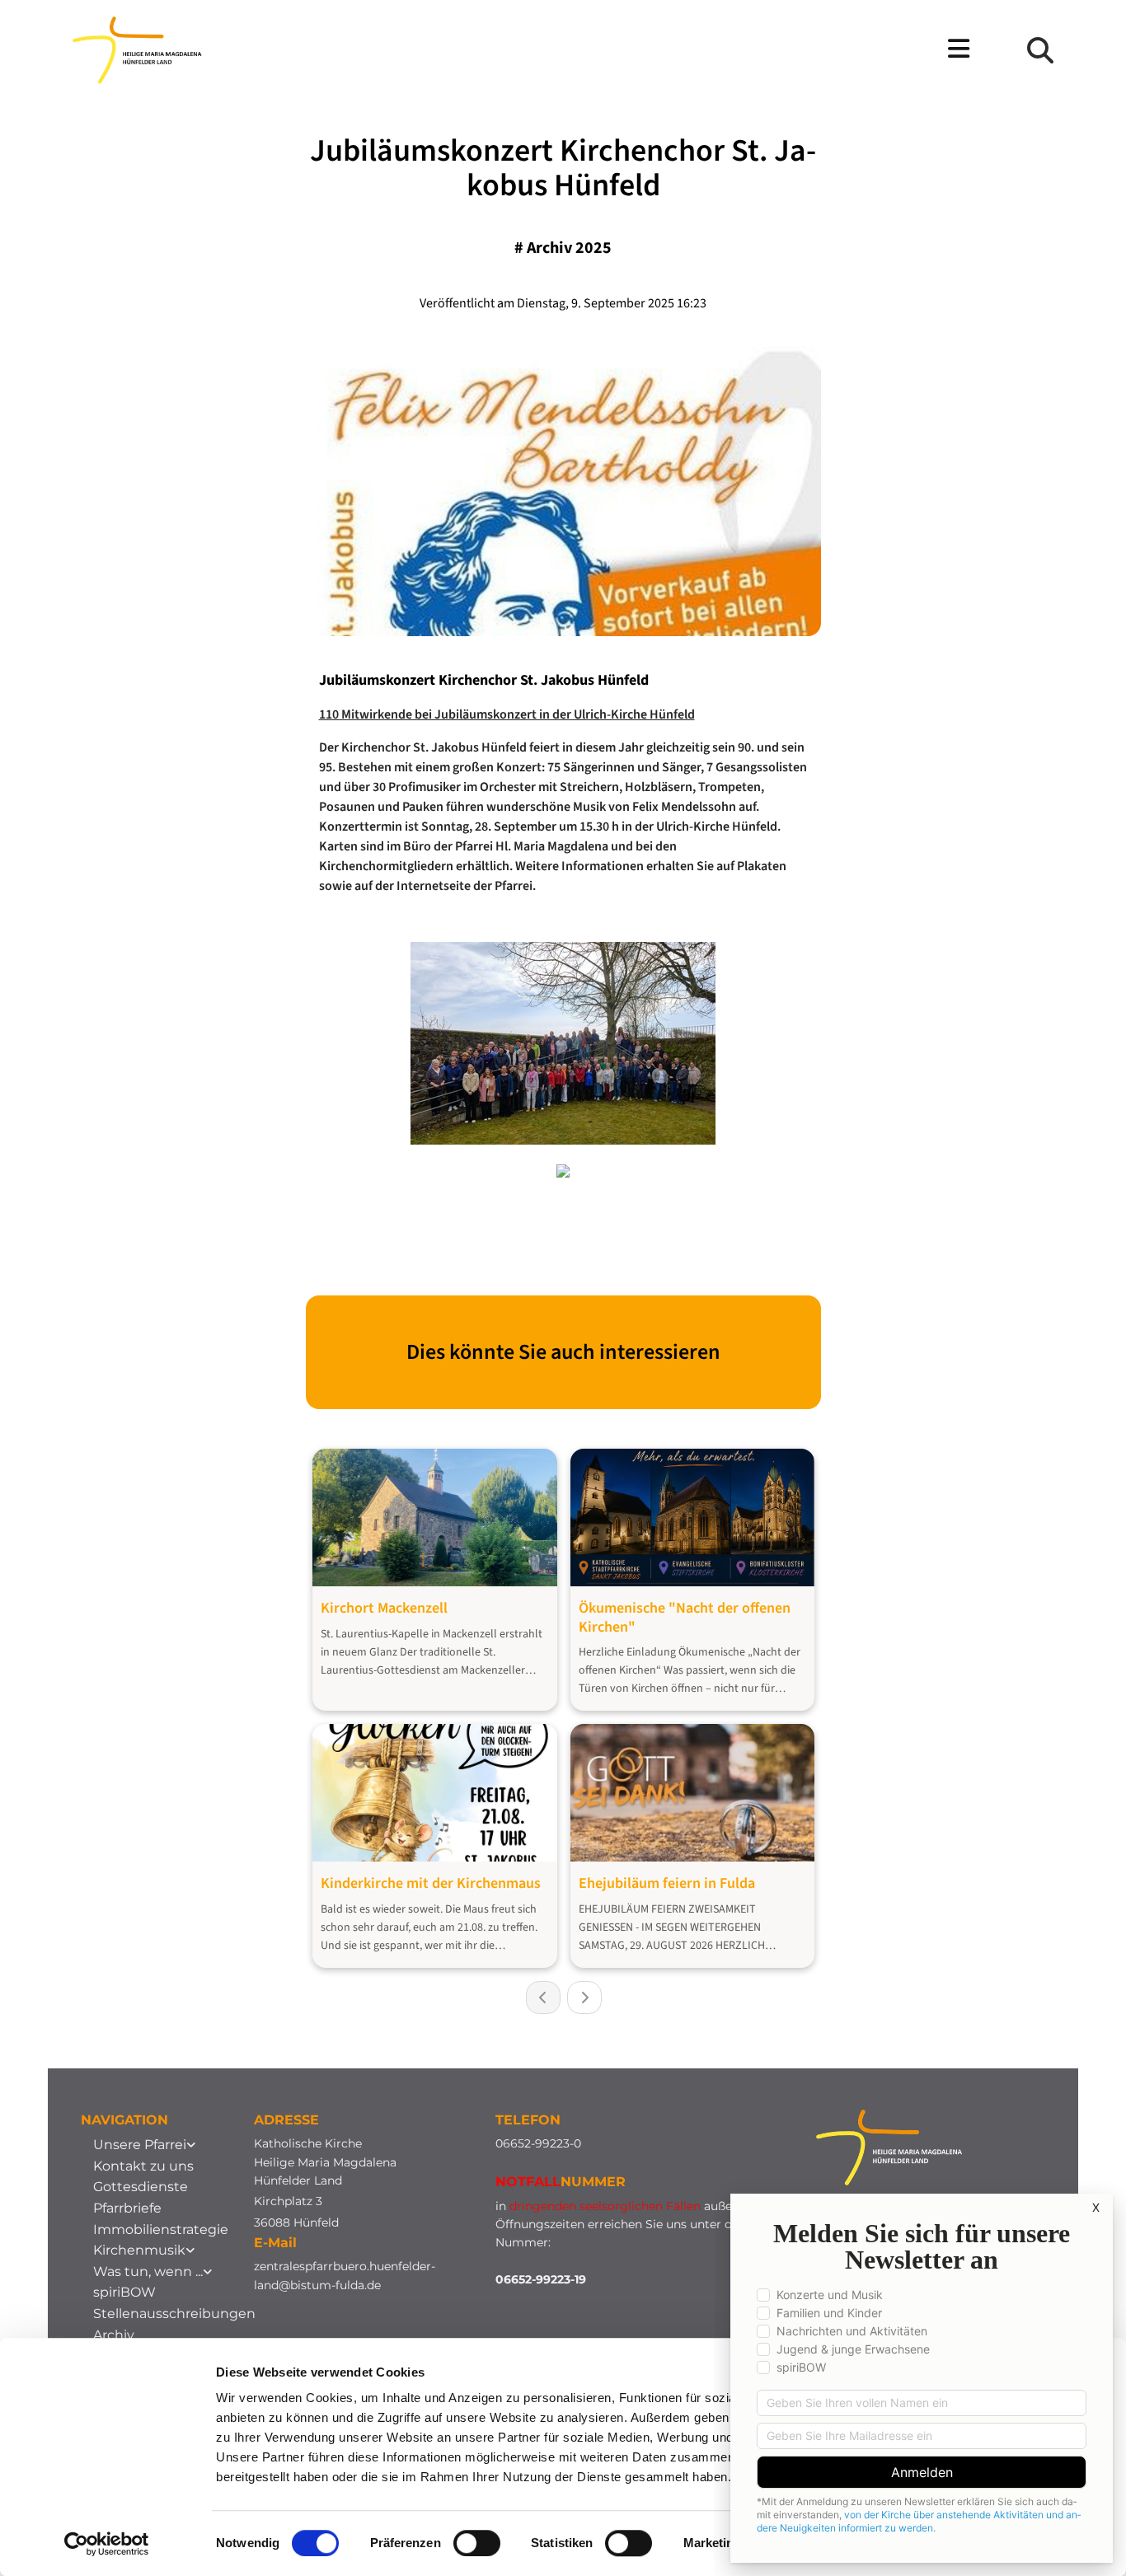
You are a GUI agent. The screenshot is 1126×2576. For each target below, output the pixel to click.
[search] (1040, 50)
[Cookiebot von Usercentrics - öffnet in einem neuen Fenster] (107, 2544)
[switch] (477, 2543)
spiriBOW (124, 2292)
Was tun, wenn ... (148, 2272)
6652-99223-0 (542, 2143)
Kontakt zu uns (143, 2166)
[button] (647, 50)
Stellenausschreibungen (174, 2314)
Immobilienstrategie (161, 2229)
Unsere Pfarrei (140, 2145)
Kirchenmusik (139, 2250)
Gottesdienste (141, 2187)
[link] (144, 2145)
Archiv (114, 2335)
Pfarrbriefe (127, 2208)
